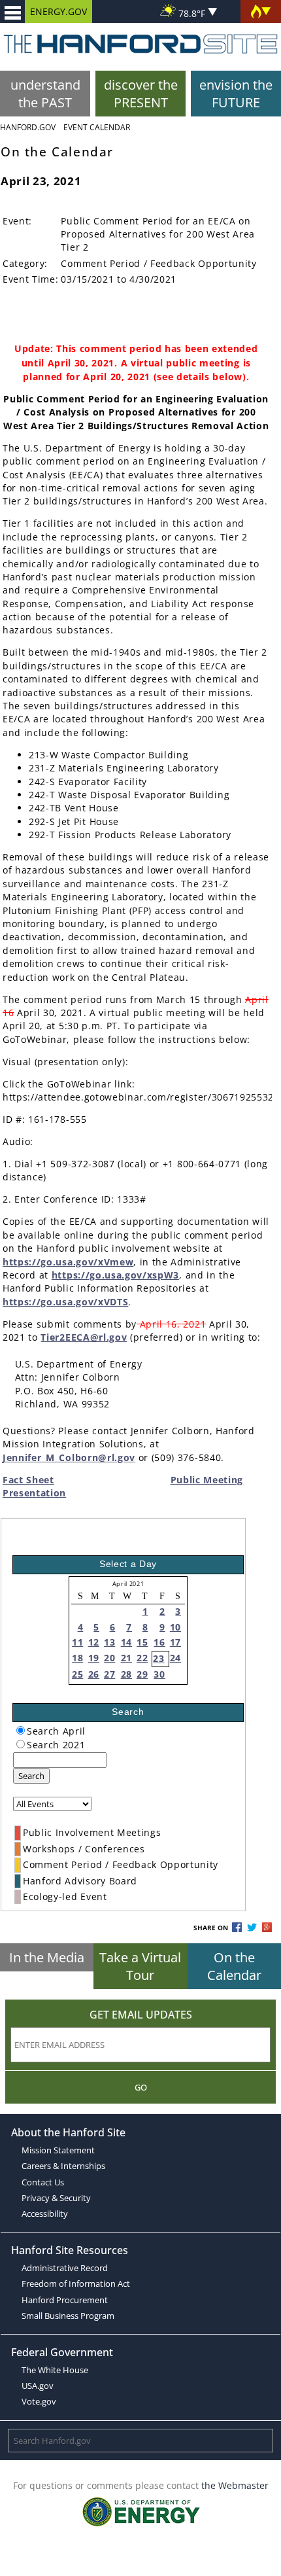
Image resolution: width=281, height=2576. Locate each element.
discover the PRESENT (141, 94)
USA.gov (38, 2386)
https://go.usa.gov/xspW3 (115, 1275)
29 (142, 1674)
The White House (55, 2370)
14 (126, 1642)
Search (31, 1776)
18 (77, 1658)
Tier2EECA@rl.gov (84, 1337)
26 (94, 1674)
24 (175, 1658)
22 (142, 1658)
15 (142, 1642)
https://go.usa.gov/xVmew (68, 1262)
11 (77, 1642)
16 (159, 1642)
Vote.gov (39, 2401)
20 (109, 1658)
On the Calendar (234, 1966)
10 (175, 1627)
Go (141, 2087)
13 (109, 1642)
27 (109, 1674)
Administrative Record (65, 2268)
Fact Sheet (28, 1480)
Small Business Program (68, 2316)
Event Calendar (97, 127)
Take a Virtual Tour (140, 1966)
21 (126, 1658)
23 (158, 1658)
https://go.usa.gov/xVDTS (65, 1302)
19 (94, 1658)
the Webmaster (235, 2485)
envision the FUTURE (236, 94)
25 (77, 1674)
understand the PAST (45, 94)
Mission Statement (58, 2150)
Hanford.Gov (28, 127)
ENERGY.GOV (58, 11)
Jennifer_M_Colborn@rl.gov (69, 1457)
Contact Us (43, 2182)
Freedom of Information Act (76, 2284)
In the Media (47, 1957)
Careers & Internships (63, 2166)
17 (175, 1642)
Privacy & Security (56, 2198)
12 (94, 1642)
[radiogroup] (21, 1730)
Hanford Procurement (65, 2300)
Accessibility (45, 2214)
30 (159, 1674)
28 (126, 1674)
